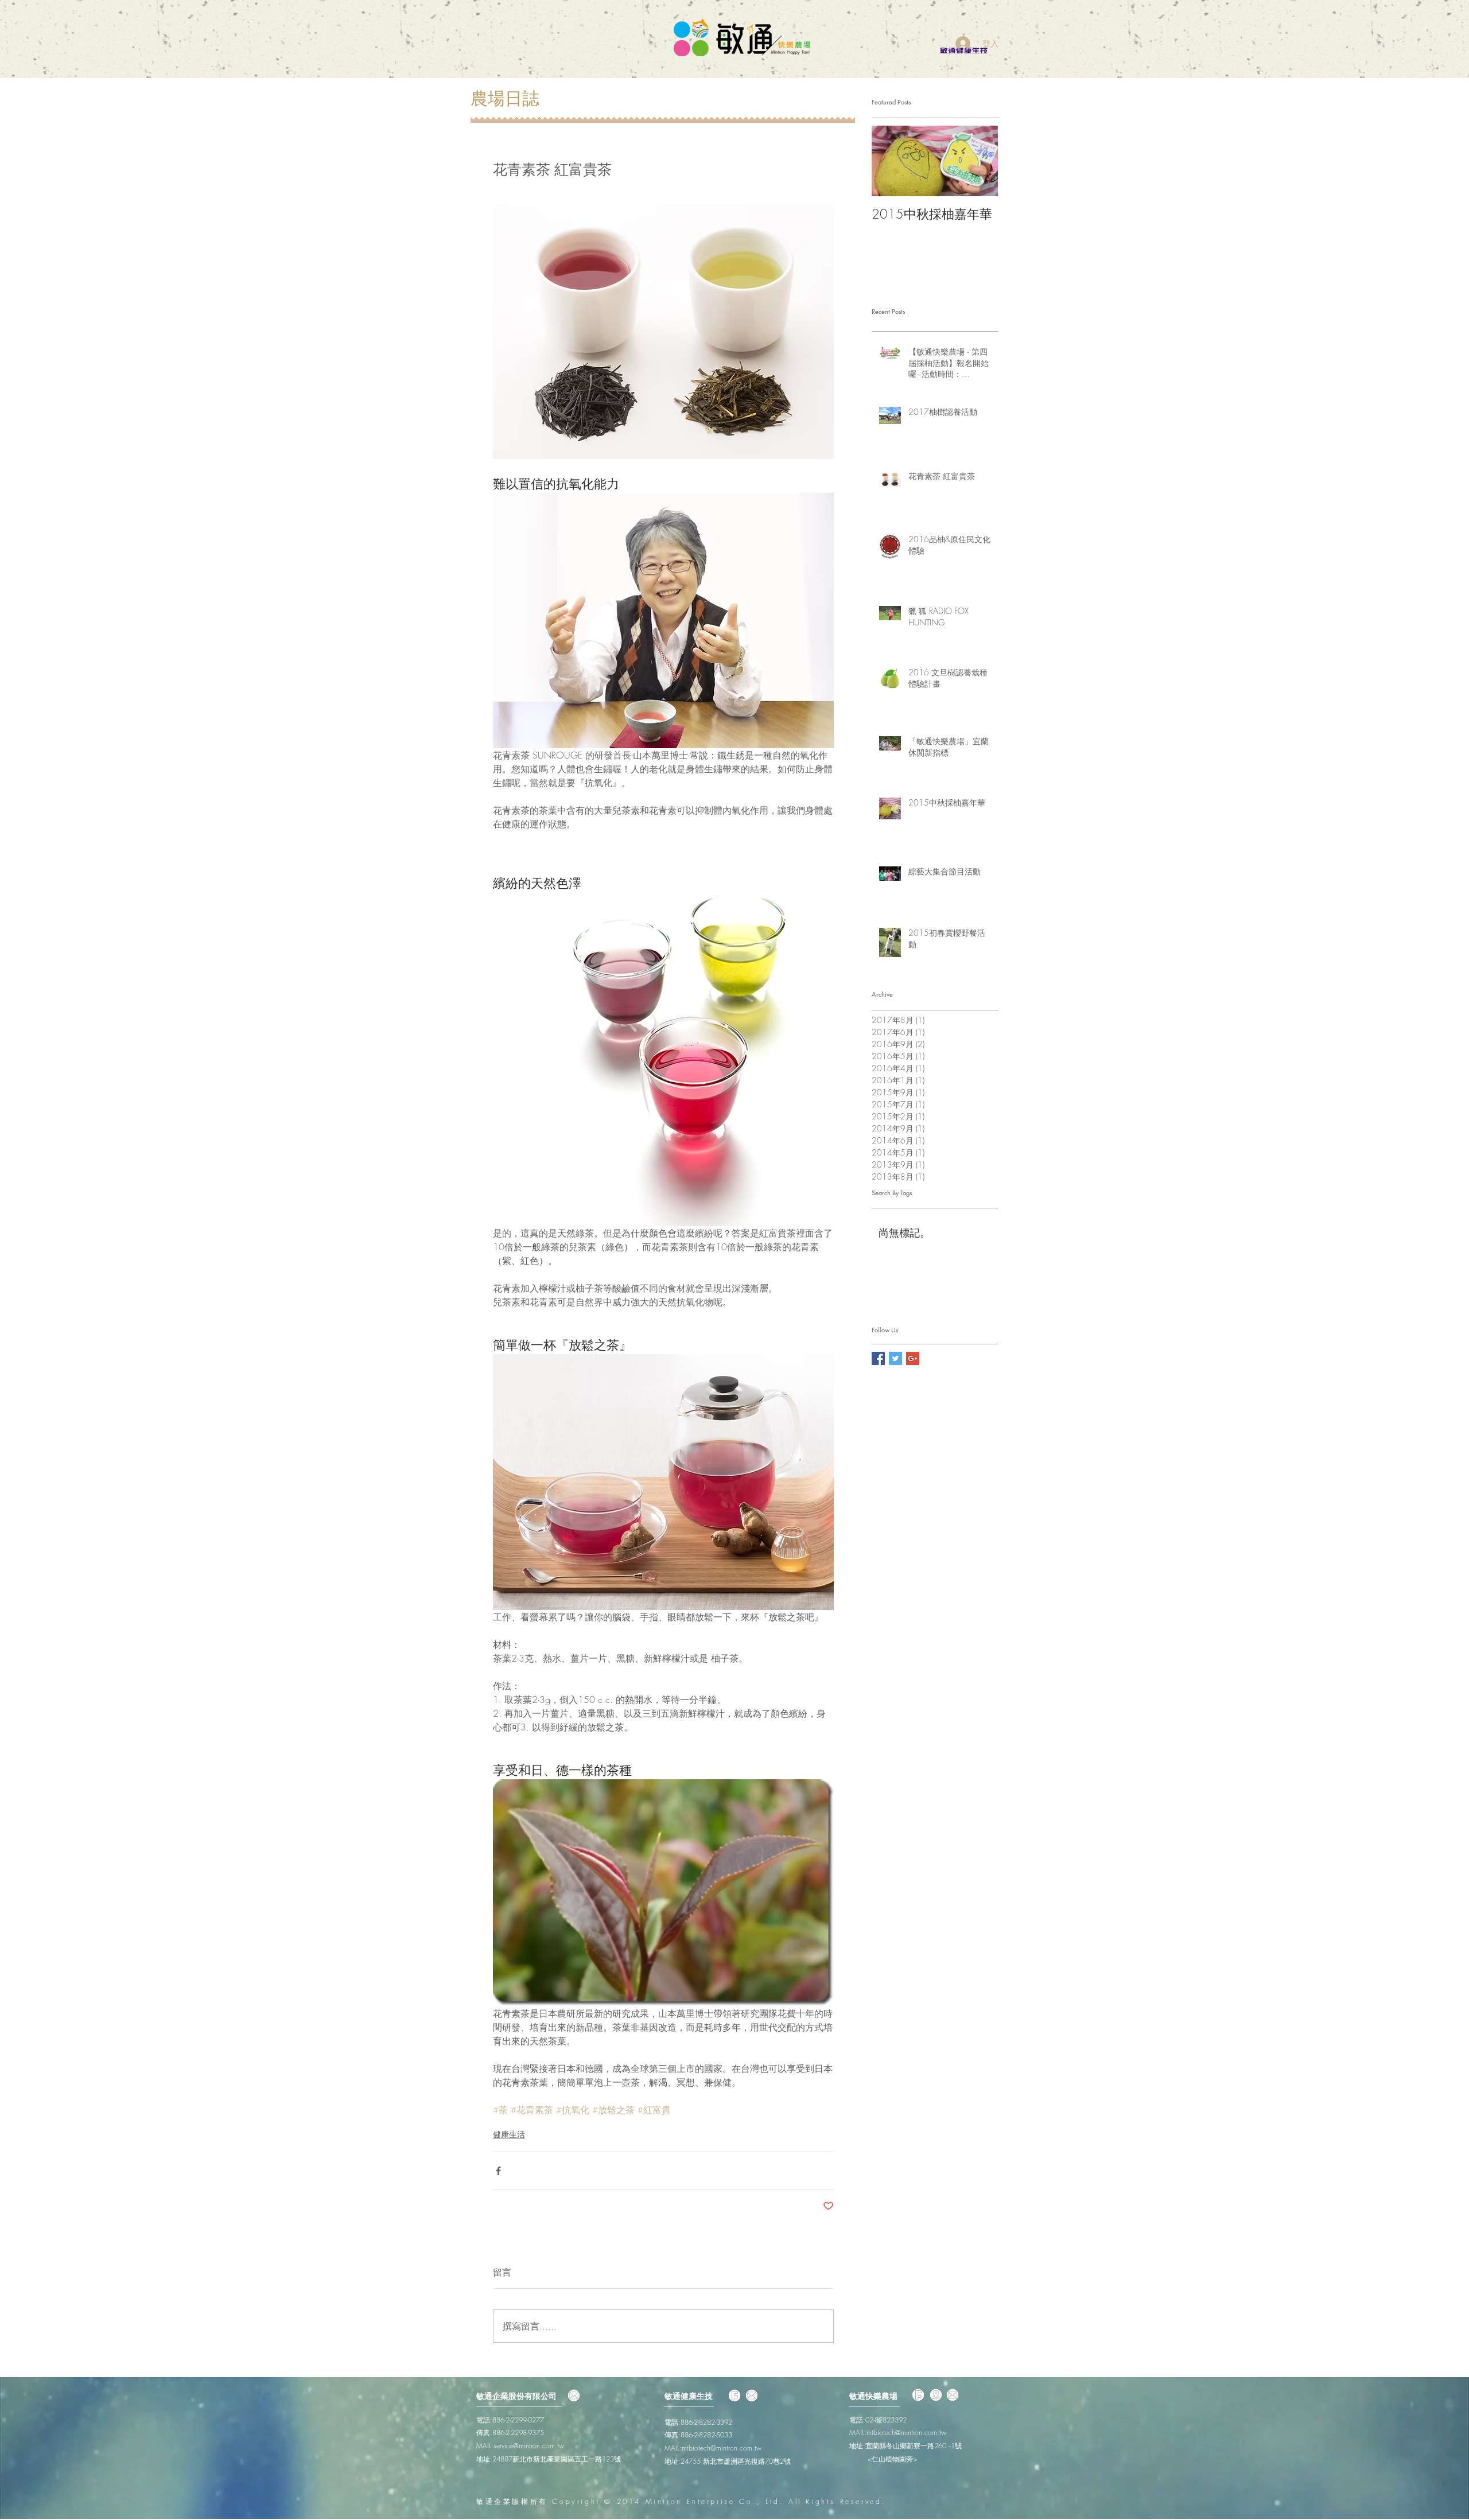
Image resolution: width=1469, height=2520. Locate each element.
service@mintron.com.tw (529, 2446)
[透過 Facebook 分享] (498, 2171)
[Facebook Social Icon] (878, 1358)
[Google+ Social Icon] (913, 1358)
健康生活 (509, 2134)
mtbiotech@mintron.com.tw (722, 2448)
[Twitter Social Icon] (895, 1358)
